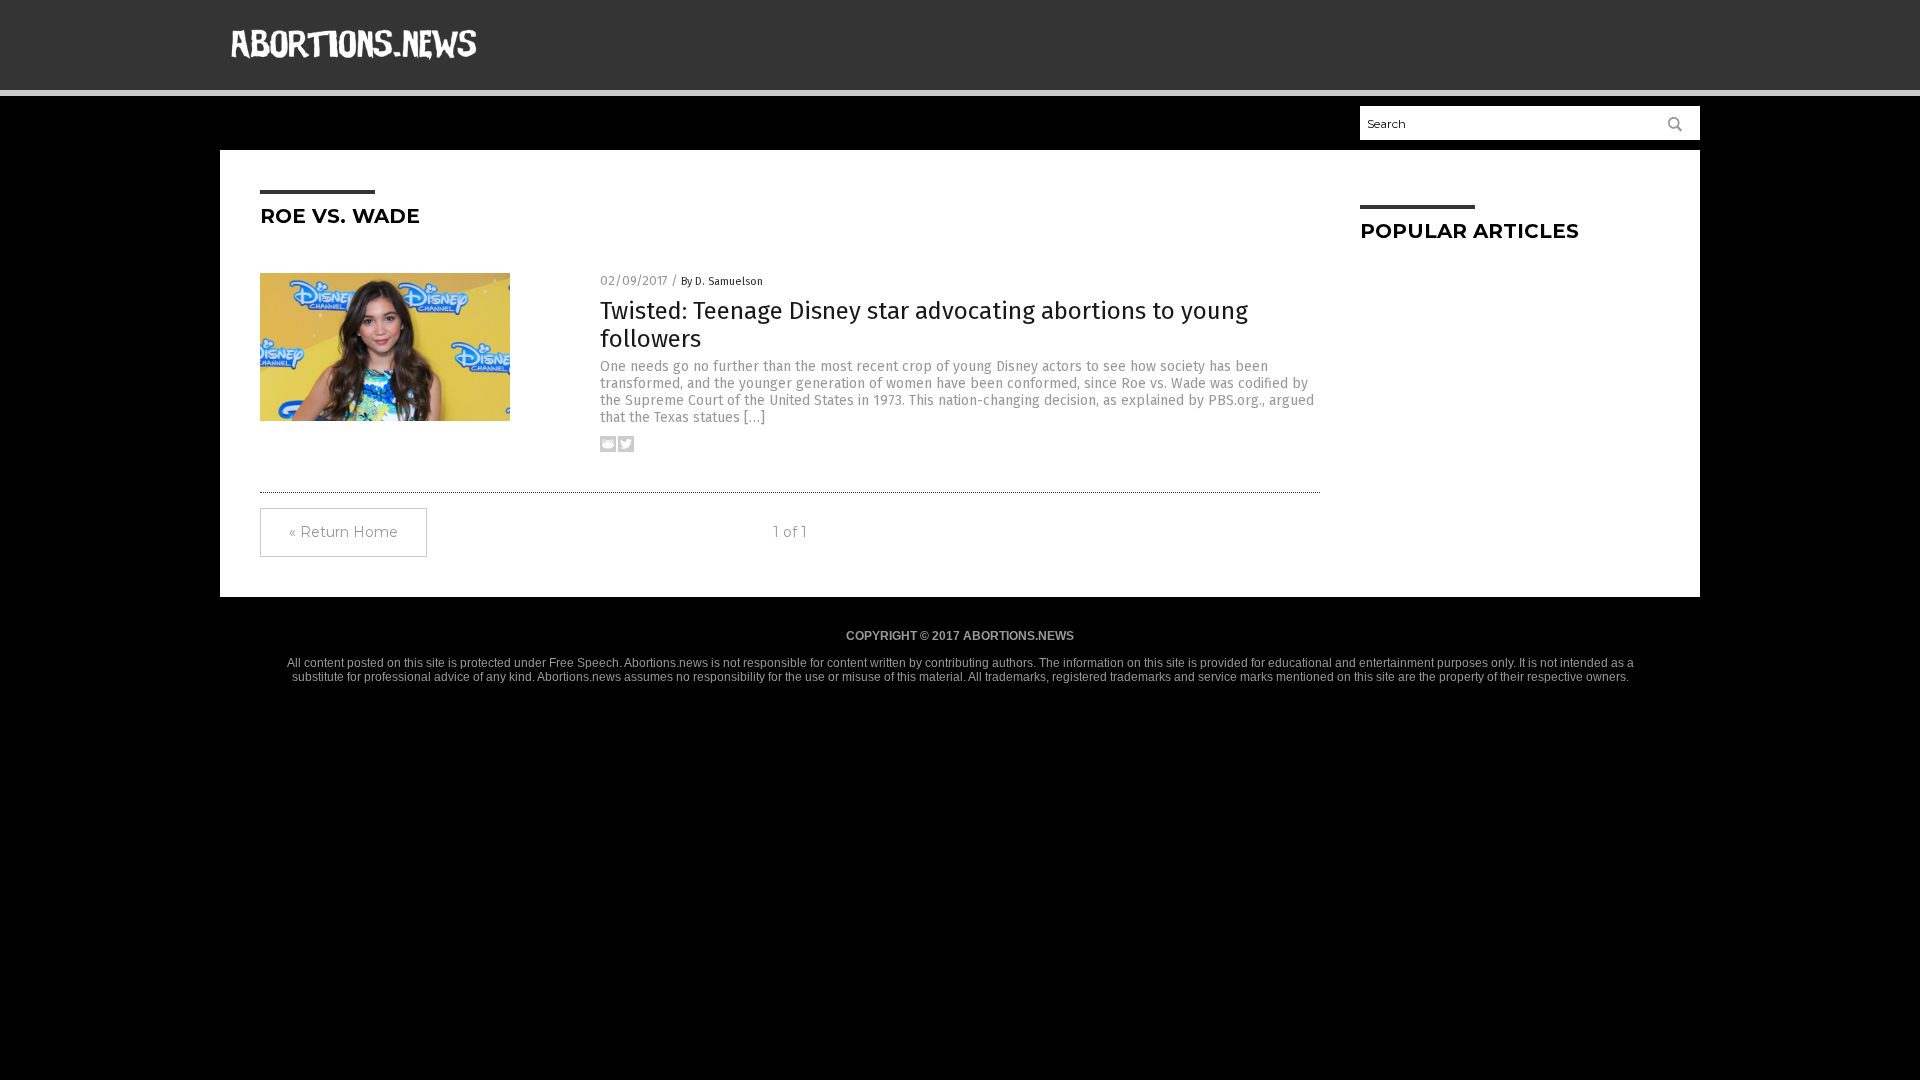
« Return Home (343, 532)
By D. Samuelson (722, 281)
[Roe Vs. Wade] (353, 71)
